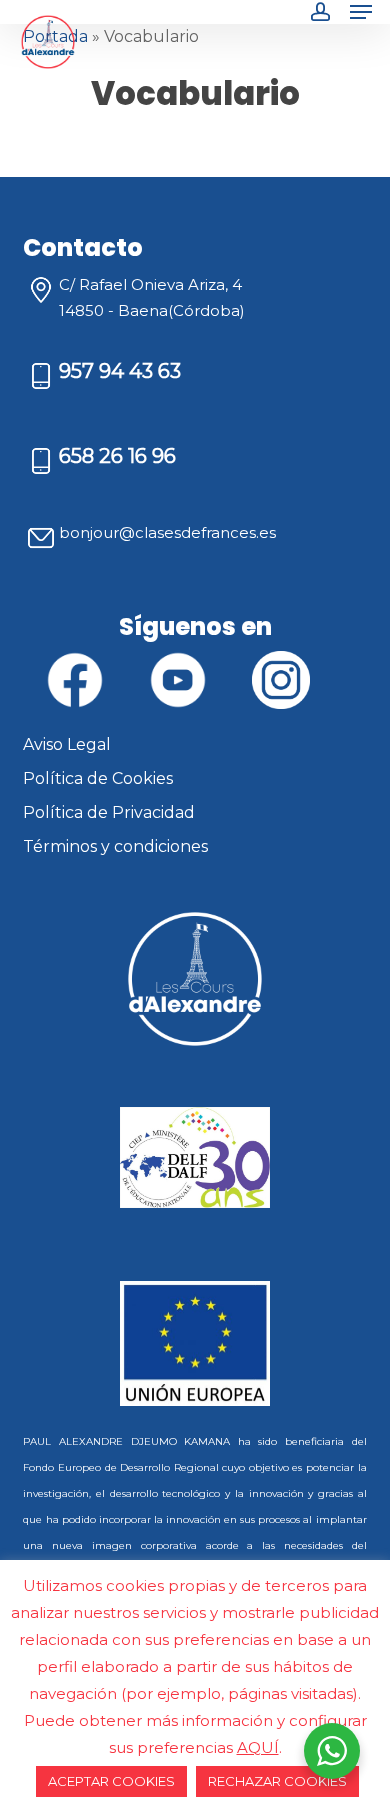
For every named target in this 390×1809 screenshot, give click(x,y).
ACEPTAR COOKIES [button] (111, 1781)
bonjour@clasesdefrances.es (167, 532)
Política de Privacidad (109, 812)
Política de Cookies (98, 778)
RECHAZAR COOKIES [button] (277, 1781)
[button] (361, 12)
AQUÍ (258, 1747)
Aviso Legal (67, 744)
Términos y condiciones (115, 846)
